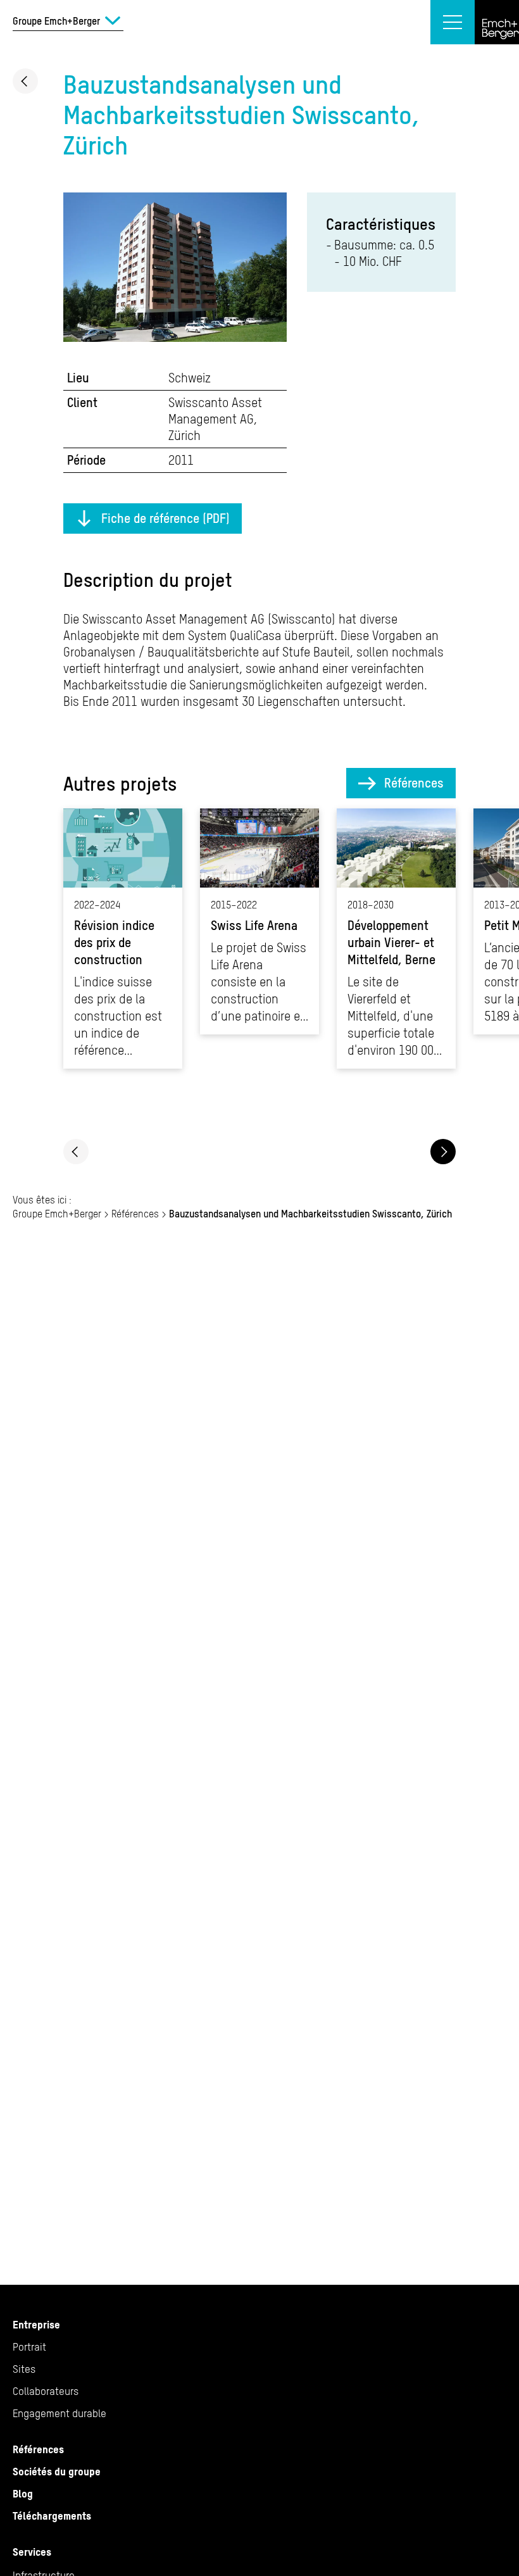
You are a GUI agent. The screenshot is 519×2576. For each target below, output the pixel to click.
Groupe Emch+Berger (57, 1214)
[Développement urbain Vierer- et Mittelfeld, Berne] (396, 939)
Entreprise (36, 2325)
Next (443, 1152)
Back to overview (25, 81)
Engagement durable (59, 2413)
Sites (24, 2369)
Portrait (29, 2347)
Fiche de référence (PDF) (166, 518)
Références (414, 783)
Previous (76, 1152)
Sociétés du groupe (57, 2472)
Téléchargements (52, 2516)
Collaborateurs (46, 2391)
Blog (23, 2494)
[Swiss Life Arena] (259, 921)
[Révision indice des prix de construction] (123, 939)
